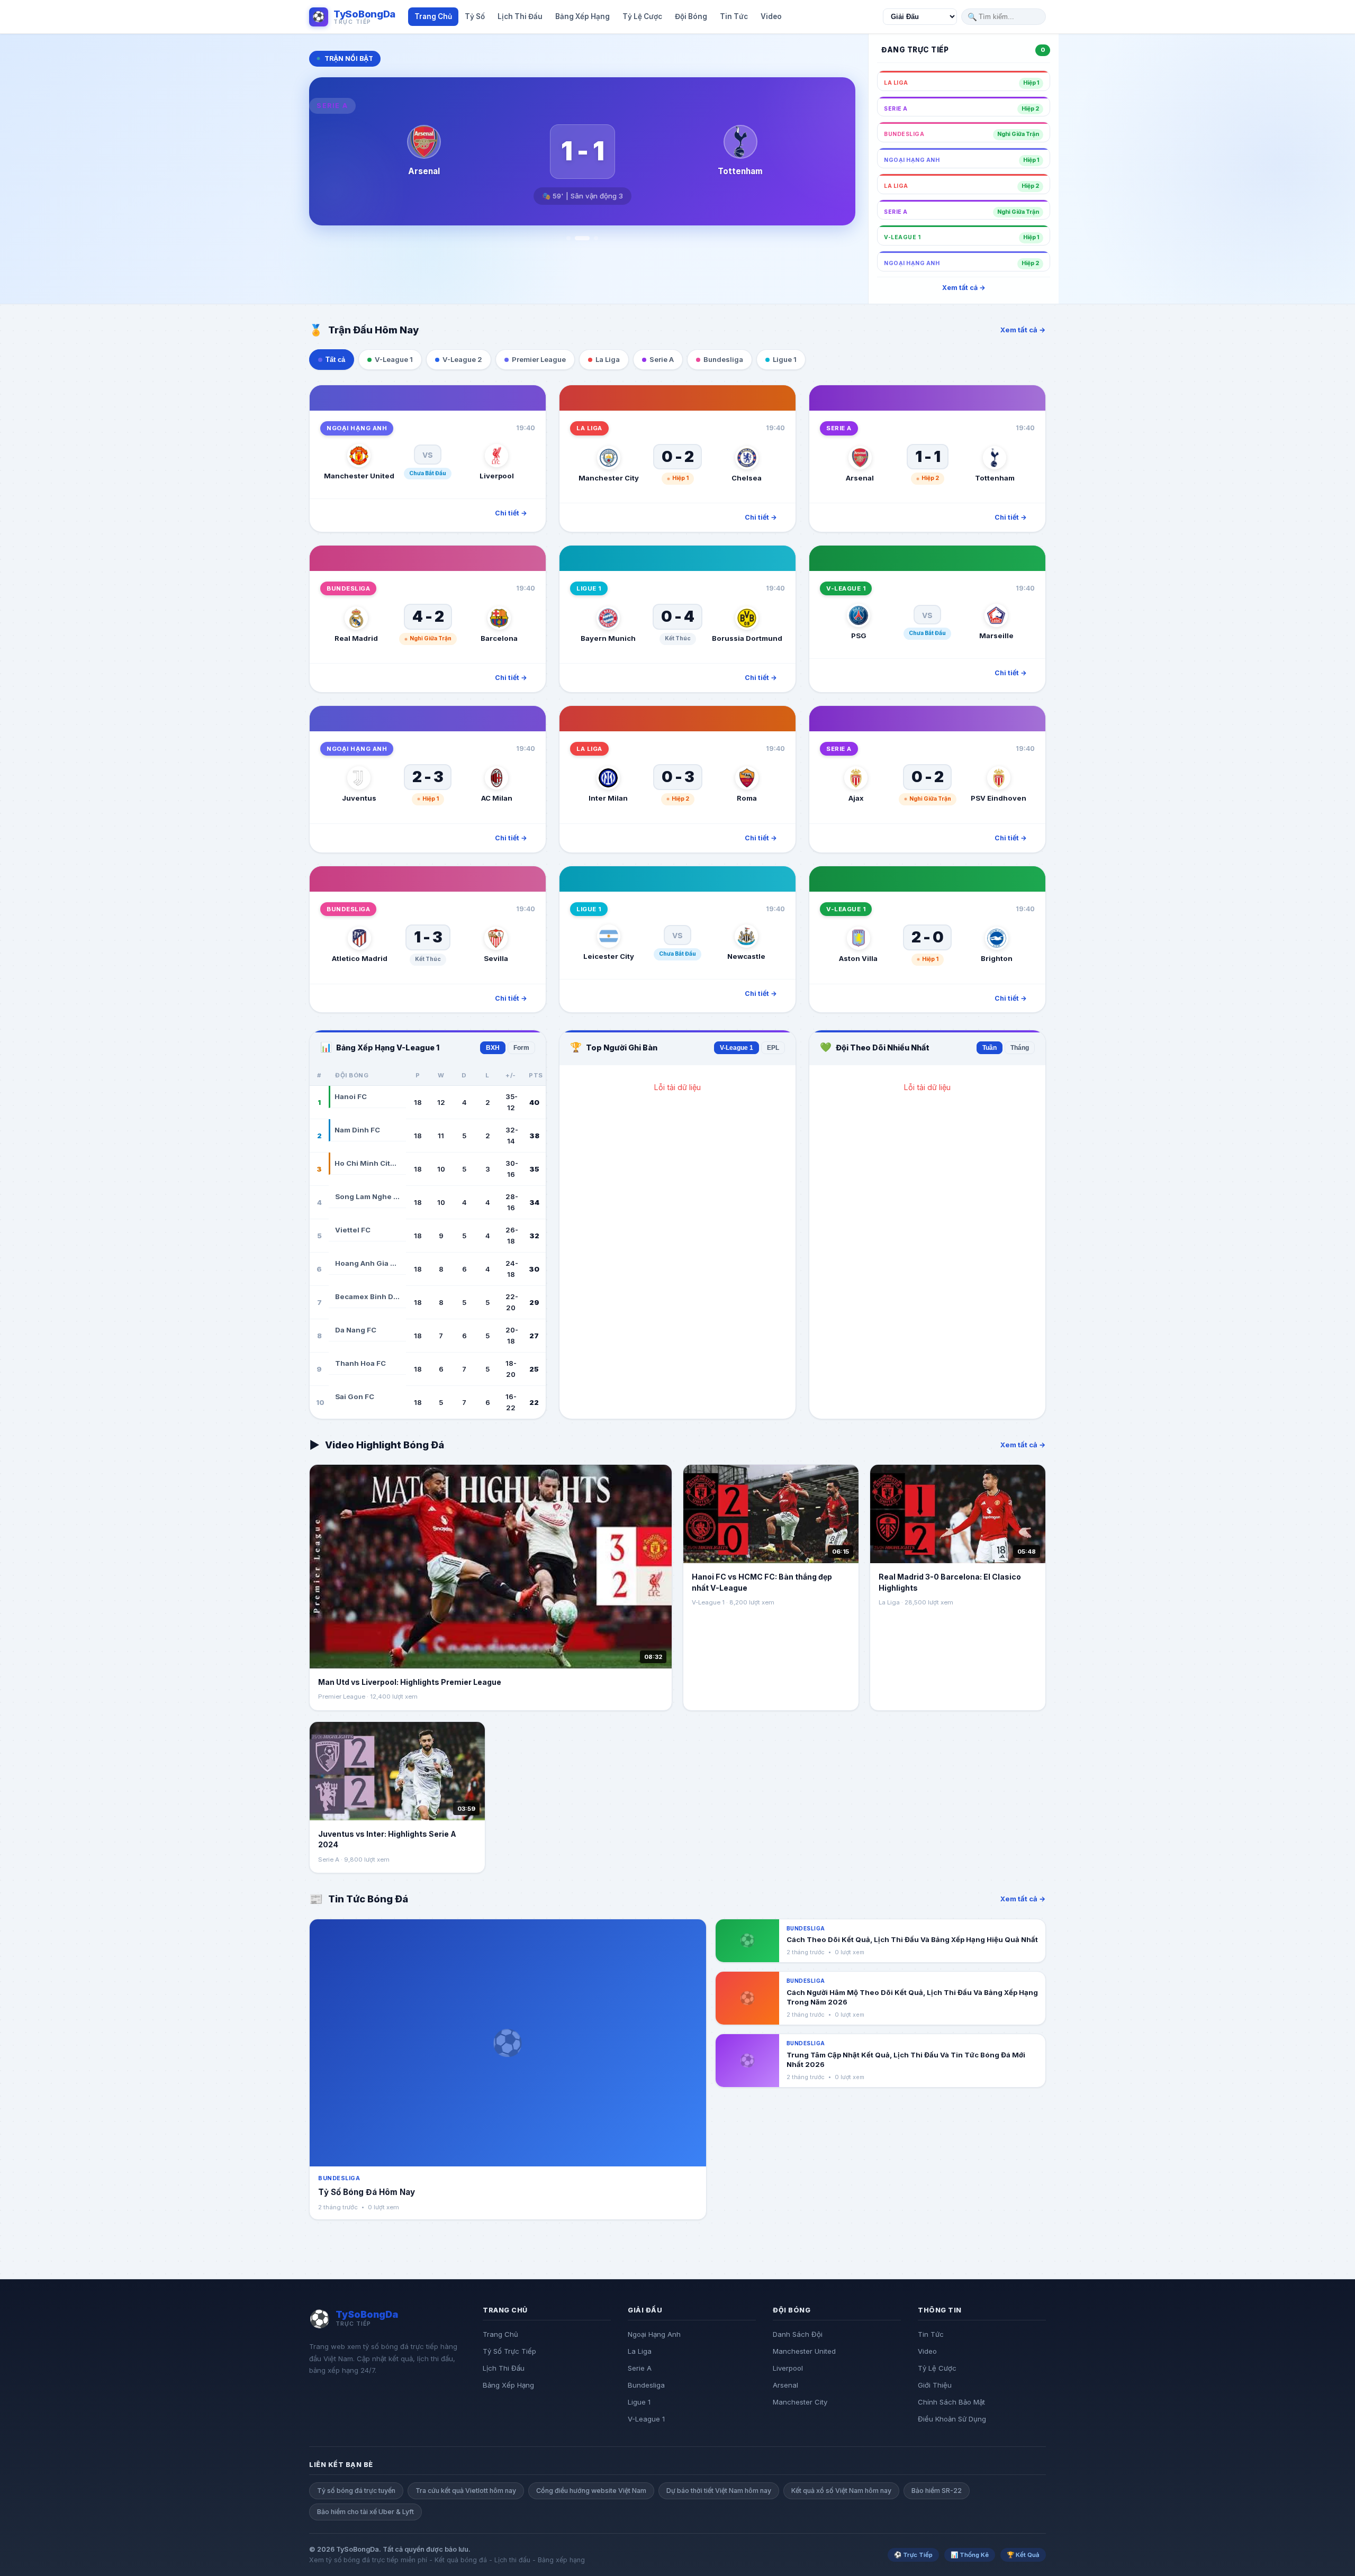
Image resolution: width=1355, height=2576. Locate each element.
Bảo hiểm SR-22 (937, 2491)
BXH (493, 1048)
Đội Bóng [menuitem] (691, 16)
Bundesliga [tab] (723, 359)
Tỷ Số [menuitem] (475, 16)
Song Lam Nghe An (367, 1196)
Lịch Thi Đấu (504, 2368)
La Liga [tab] (608, 359)
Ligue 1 (639, 2402)
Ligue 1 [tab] (785, 359)
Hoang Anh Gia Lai (367, 1263)
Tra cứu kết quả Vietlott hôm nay (466, 2491)
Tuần (990, 1048)
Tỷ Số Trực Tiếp (509, 2351)
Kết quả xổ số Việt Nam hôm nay (841, 2491)
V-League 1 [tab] (394, 359)
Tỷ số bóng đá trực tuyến (356, 2491)
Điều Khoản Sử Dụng (952, 2419)
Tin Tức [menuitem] (734, 16)
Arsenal (785, 2385)
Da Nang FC (356, 1330)
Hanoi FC (351, 1096)
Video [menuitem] (771, 16)
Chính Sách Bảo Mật (951, 2402)
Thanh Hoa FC (360, 1363)
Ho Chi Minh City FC (367, 1163)
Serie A (640, 2368)
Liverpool (788, 2368)
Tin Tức (931, 2334)
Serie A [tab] (662, 359)
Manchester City (800, 2402)
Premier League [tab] (539, 359)
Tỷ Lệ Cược (937, 2368)
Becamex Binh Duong (367, 1296)
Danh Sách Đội (798, 2334)
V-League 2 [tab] (462, 359)
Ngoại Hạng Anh (654, 2334)
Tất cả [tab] (335, 360)
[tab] (568, 238)
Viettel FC (353, 1230)
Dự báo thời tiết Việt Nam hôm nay (719, 2491)
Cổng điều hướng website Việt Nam (591, 2491)
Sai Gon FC (355, 1396)
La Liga (640, 2351)
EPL (773, 1048)
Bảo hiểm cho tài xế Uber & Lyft (365, 2512)
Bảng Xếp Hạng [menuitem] (582, 16)
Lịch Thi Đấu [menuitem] (520, 16)
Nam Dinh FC (357, 1130)
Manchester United (804, 2351)
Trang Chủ (500, 2334)
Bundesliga (646, 2385)
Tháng (1020, 1048)
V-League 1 (737, 1048)
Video (927, 2351)
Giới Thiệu (935, 2385)
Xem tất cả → (964, 288)
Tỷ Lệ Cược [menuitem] (642, 16)
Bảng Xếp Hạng (508, 2385)
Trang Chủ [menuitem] (433, 16)
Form (521, 1048)
